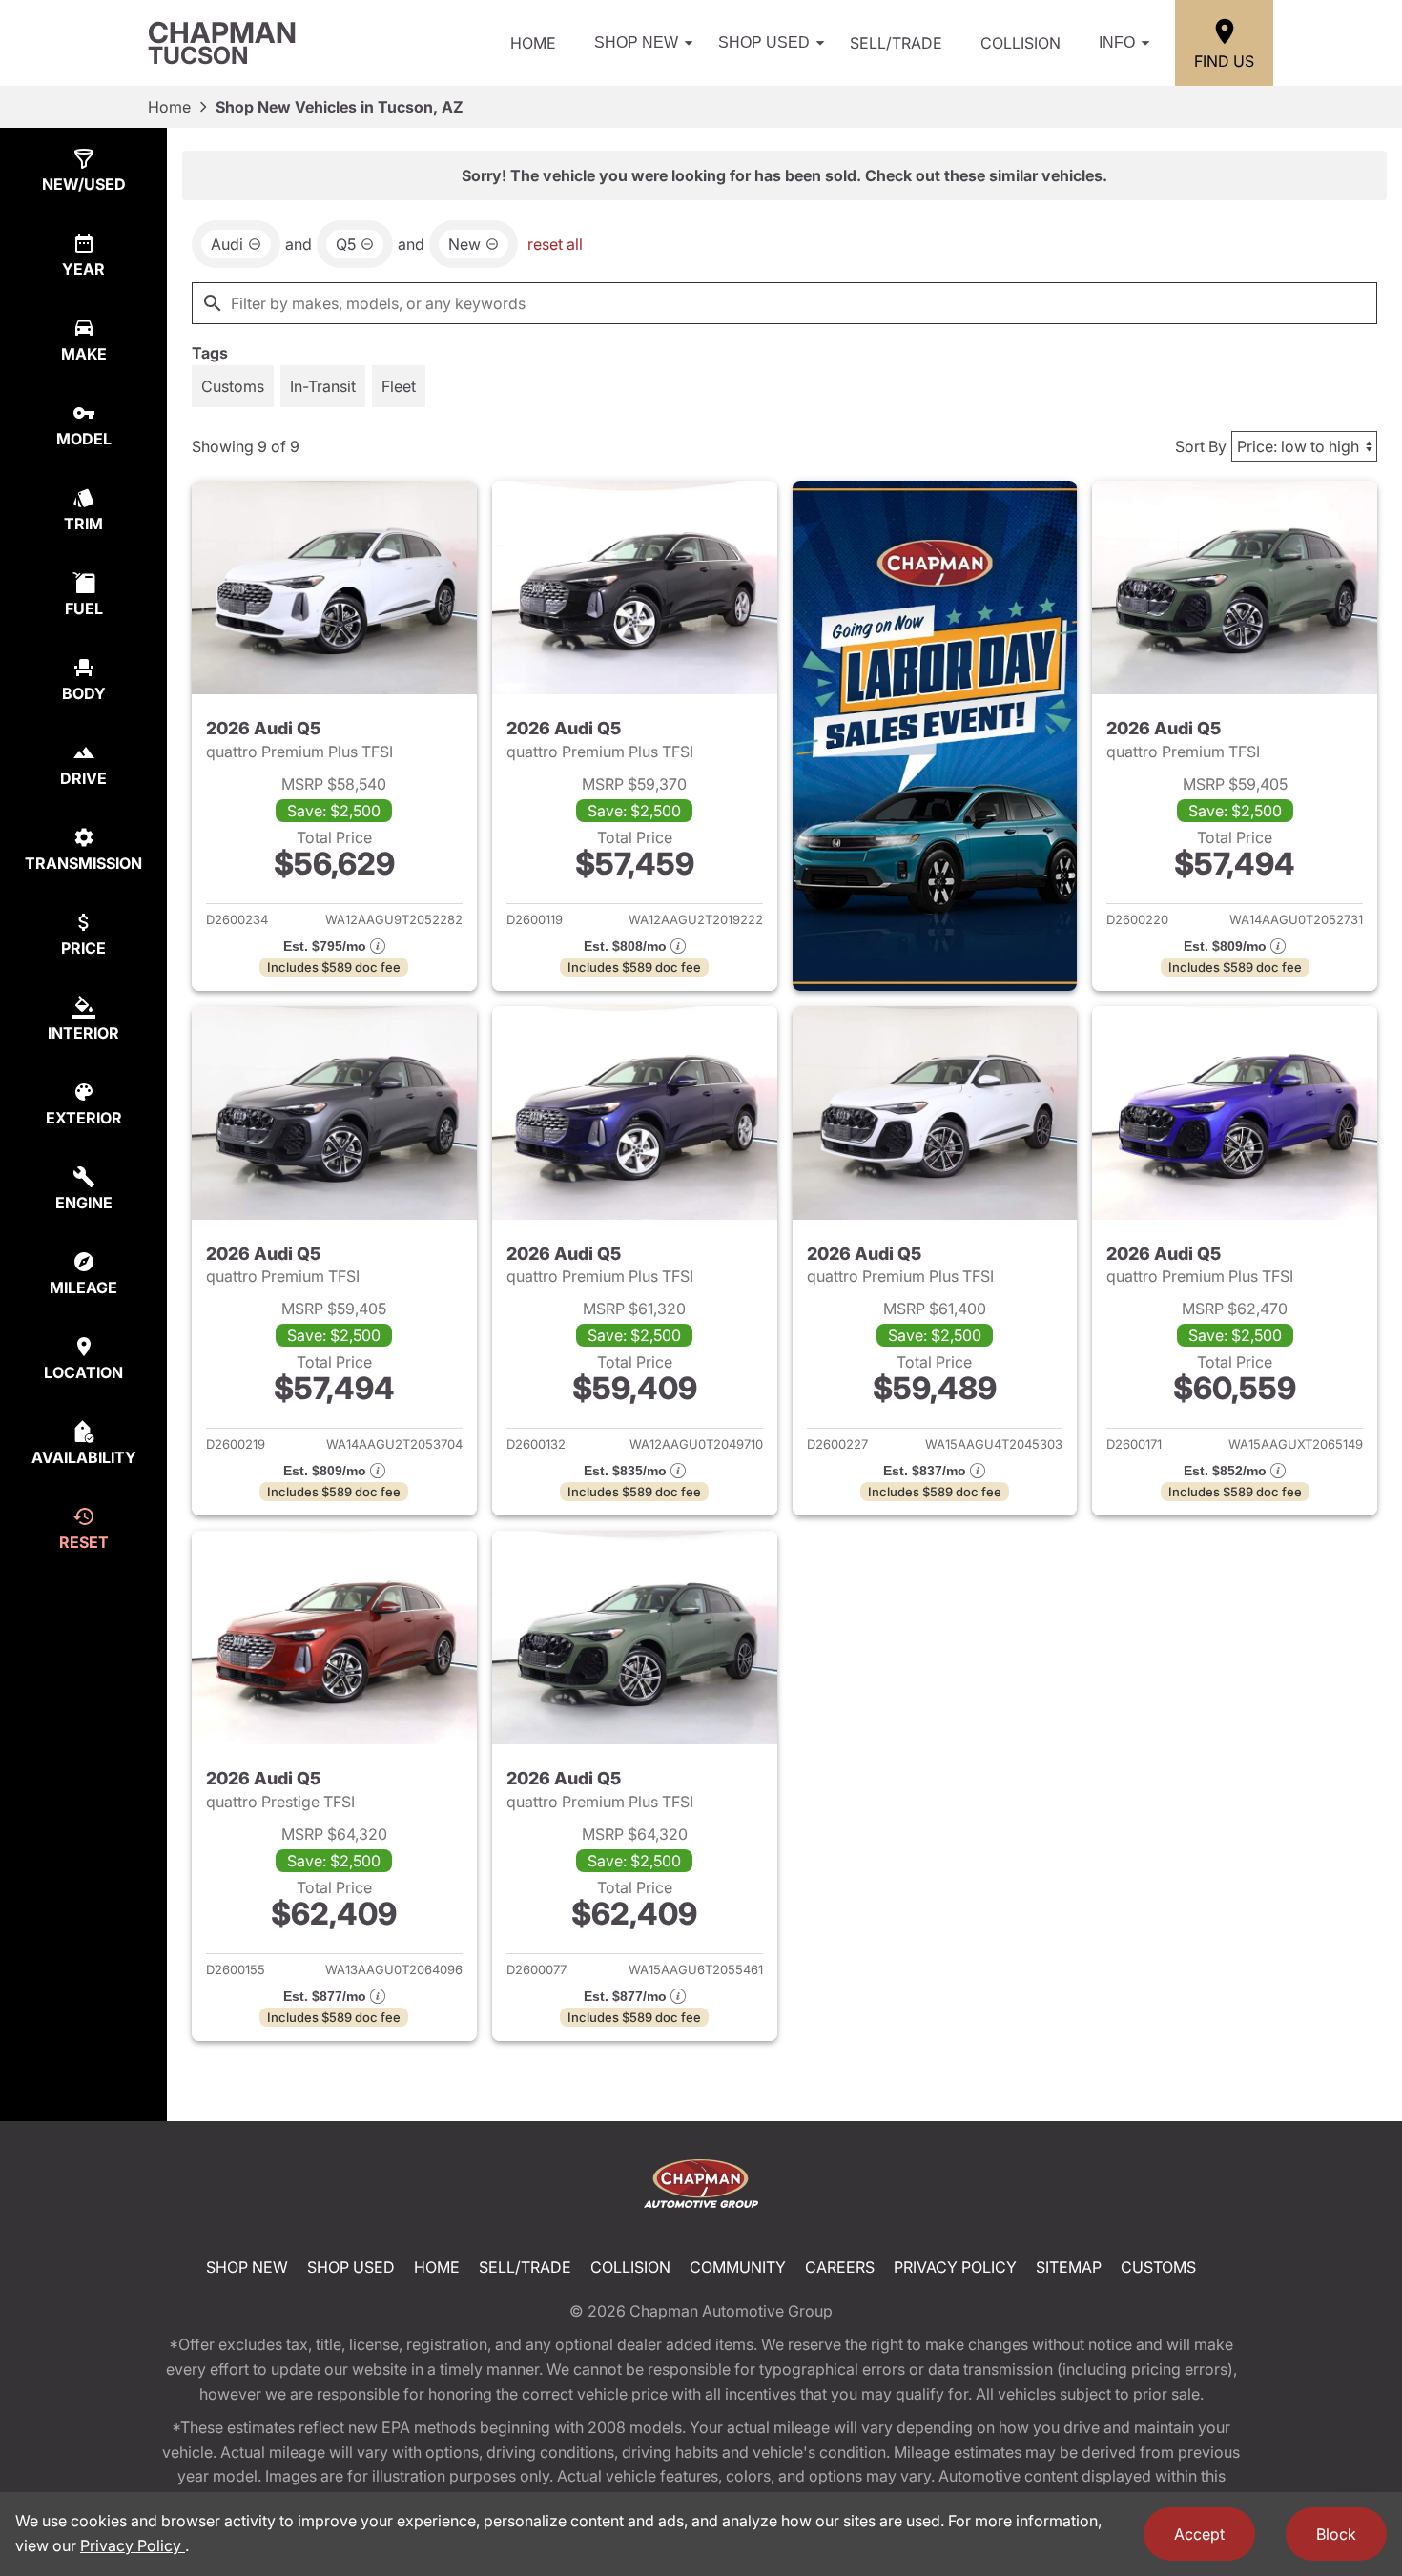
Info (1117, 42)
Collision (1021, 43)
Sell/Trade (896, 43)
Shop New (636, 42)
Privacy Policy (955, 2267)
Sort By (1201, 446)
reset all (555, 244)
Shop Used (764, 42)
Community (738, 2267)
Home (533, 43)
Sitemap (1069, 2267)
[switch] (233, 386)
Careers (840, 2267)
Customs (1158, 2267)
